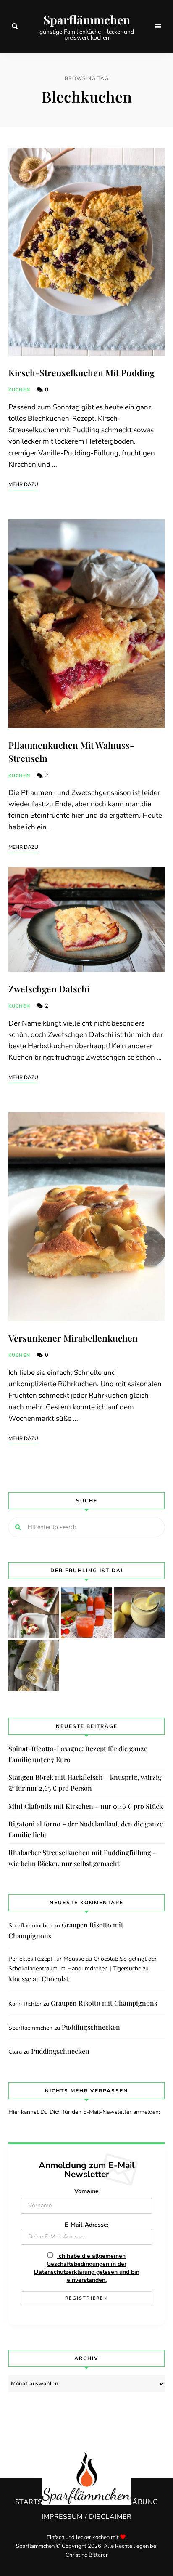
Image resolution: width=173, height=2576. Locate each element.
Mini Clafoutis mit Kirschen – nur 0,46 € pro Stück (86, 1806)
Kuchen (20, 390)
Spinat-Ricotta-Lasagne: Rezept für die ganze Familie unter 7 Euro (78, 1754)
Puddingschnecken (91, 2027)
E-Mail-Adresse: (86, 2225)
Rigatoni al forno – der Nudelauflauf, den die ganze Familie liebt (86, 1829)
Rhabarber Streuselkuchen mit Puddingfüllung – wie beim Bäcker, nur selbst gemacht (83, 1858)
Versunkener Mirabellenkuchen (73, 1338)
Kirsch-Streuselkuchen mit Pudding (81, 372)
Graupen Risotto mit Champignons (104, 2003)
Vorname (86, 2191)
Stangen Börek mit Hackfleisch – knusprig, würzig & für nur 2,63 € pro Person (85, 1782)
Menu (158, 27)
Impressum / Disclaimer (86, 2517)
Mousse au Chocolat (39, 1979)
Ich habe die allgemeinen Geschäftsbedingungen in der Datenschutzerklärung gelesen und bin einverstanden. (87, 2268)
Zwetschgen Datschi (49, 989)
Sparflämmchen (87, 20)
